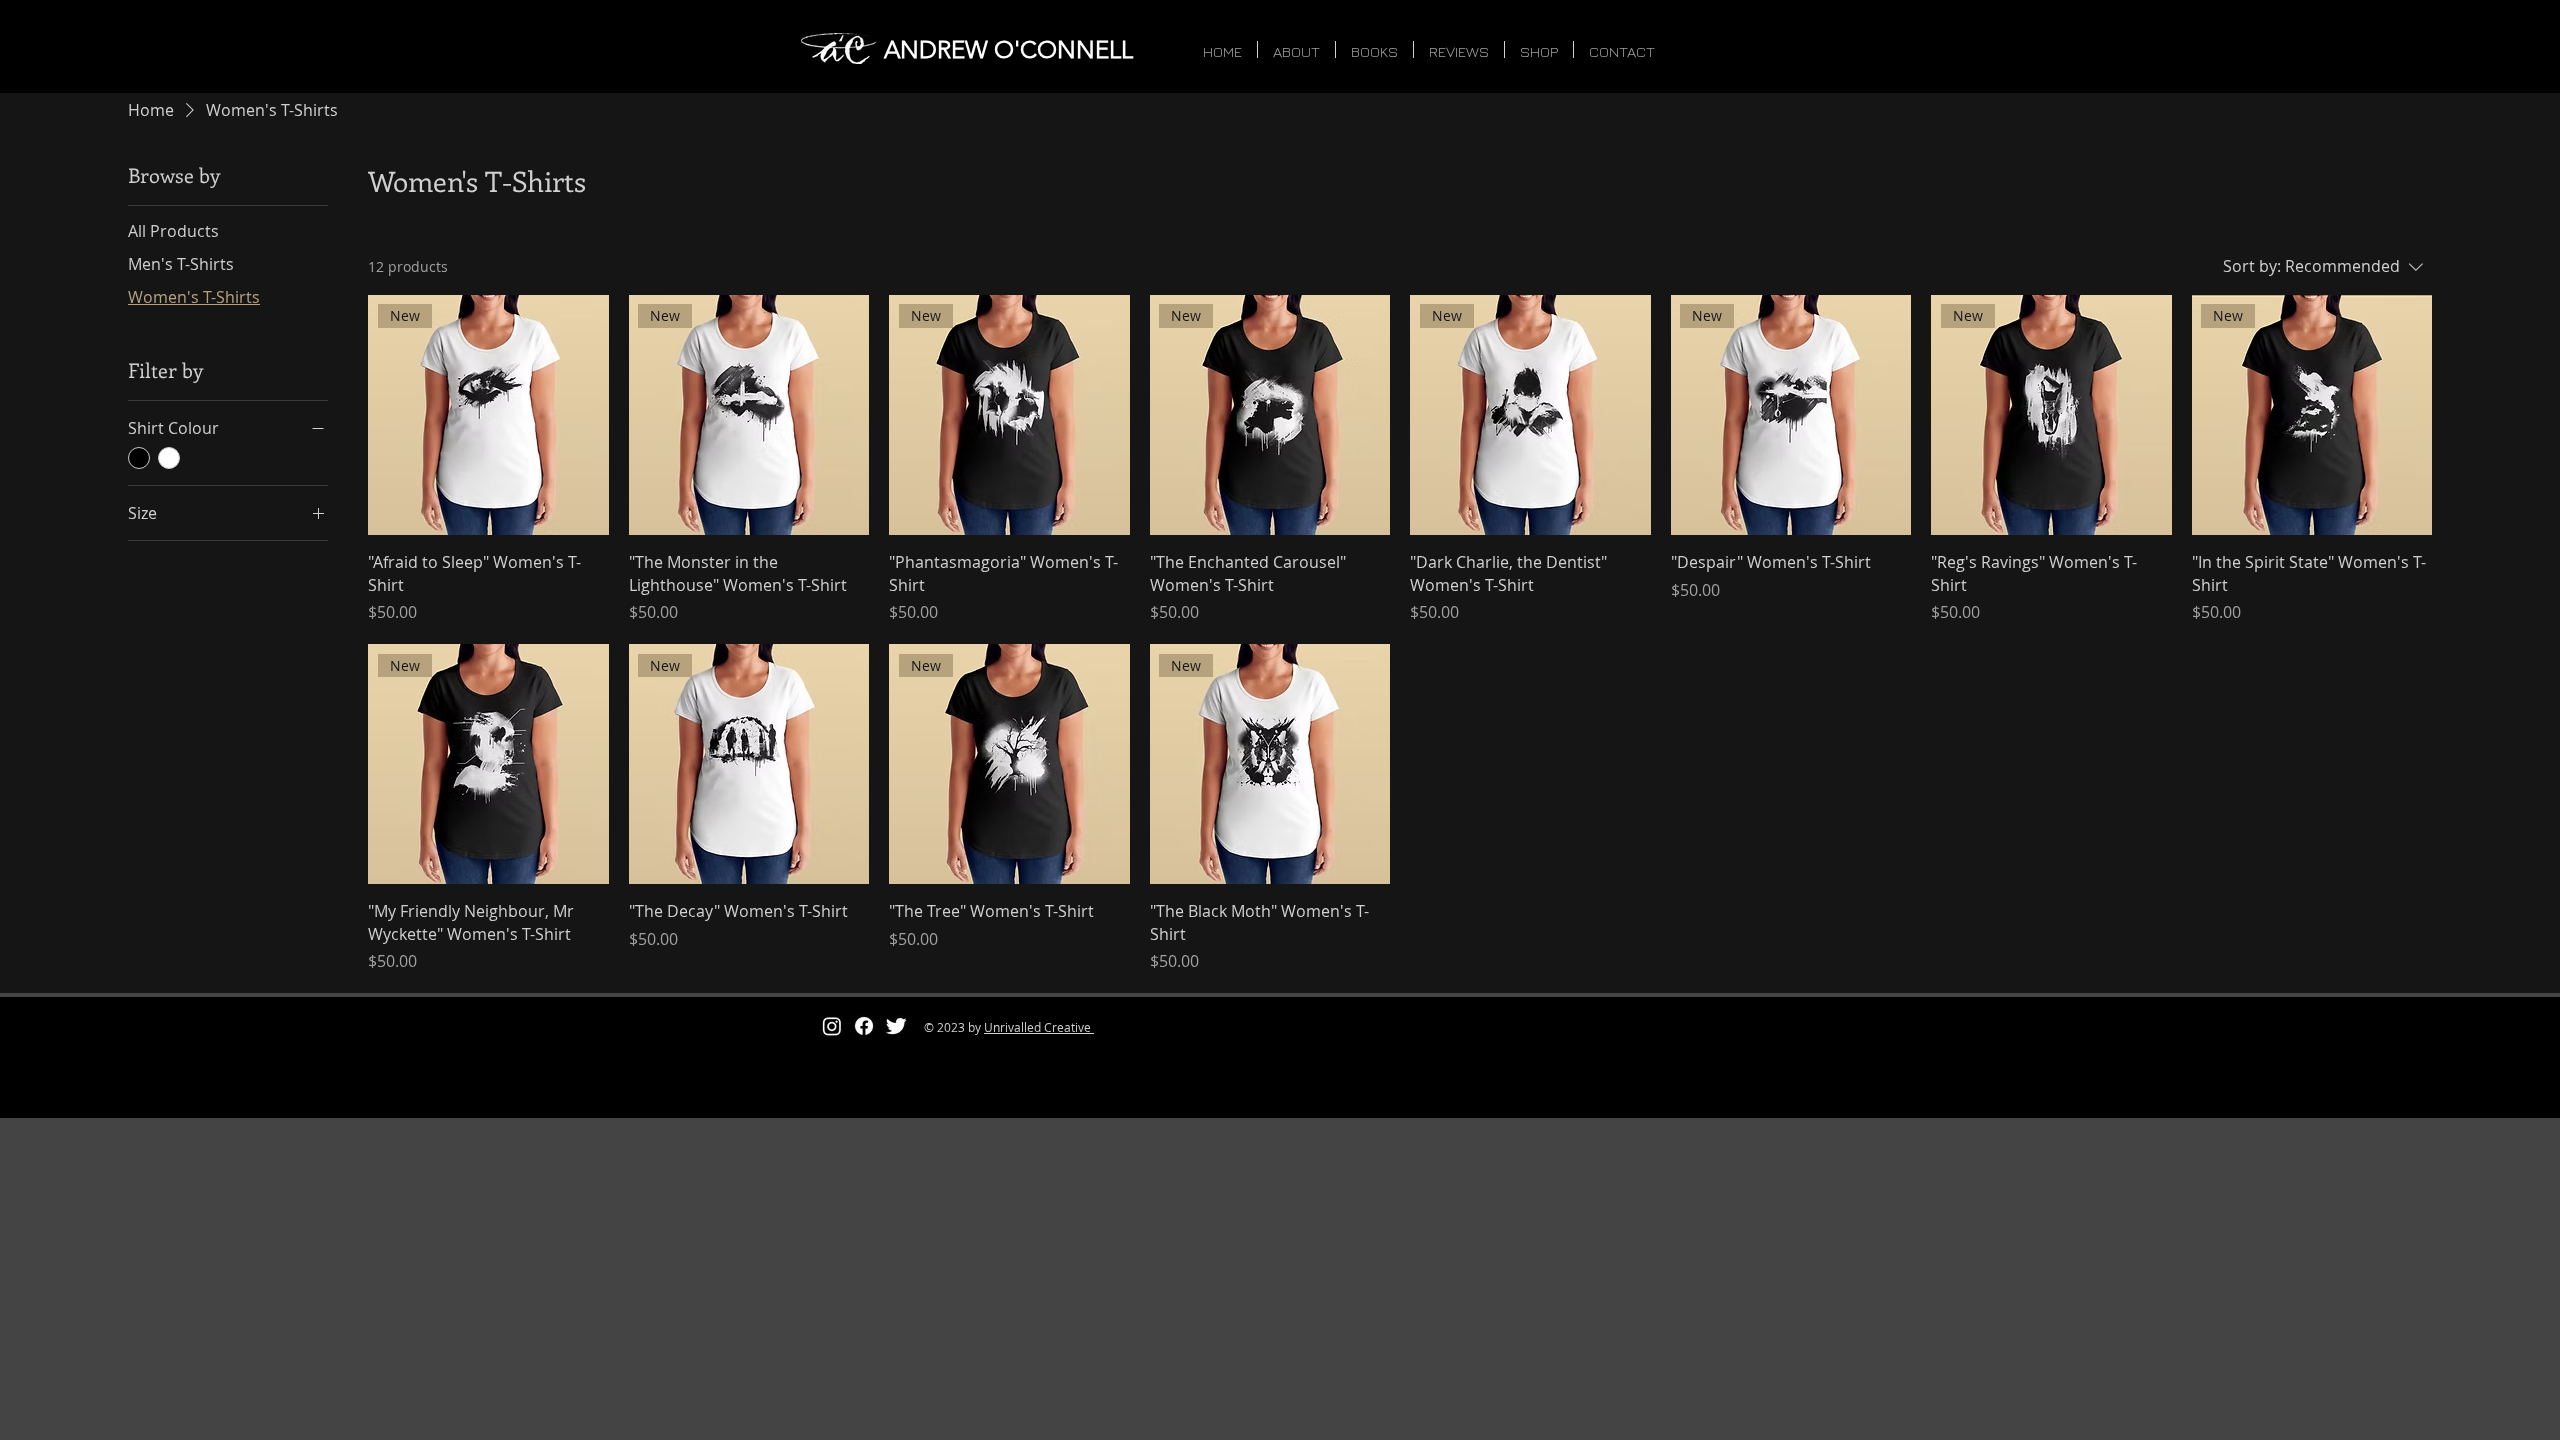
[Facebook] (864, 1026)
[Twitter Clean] (896, 1026)
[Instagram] (832, 1026)
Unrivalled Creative (1039, 1027)
